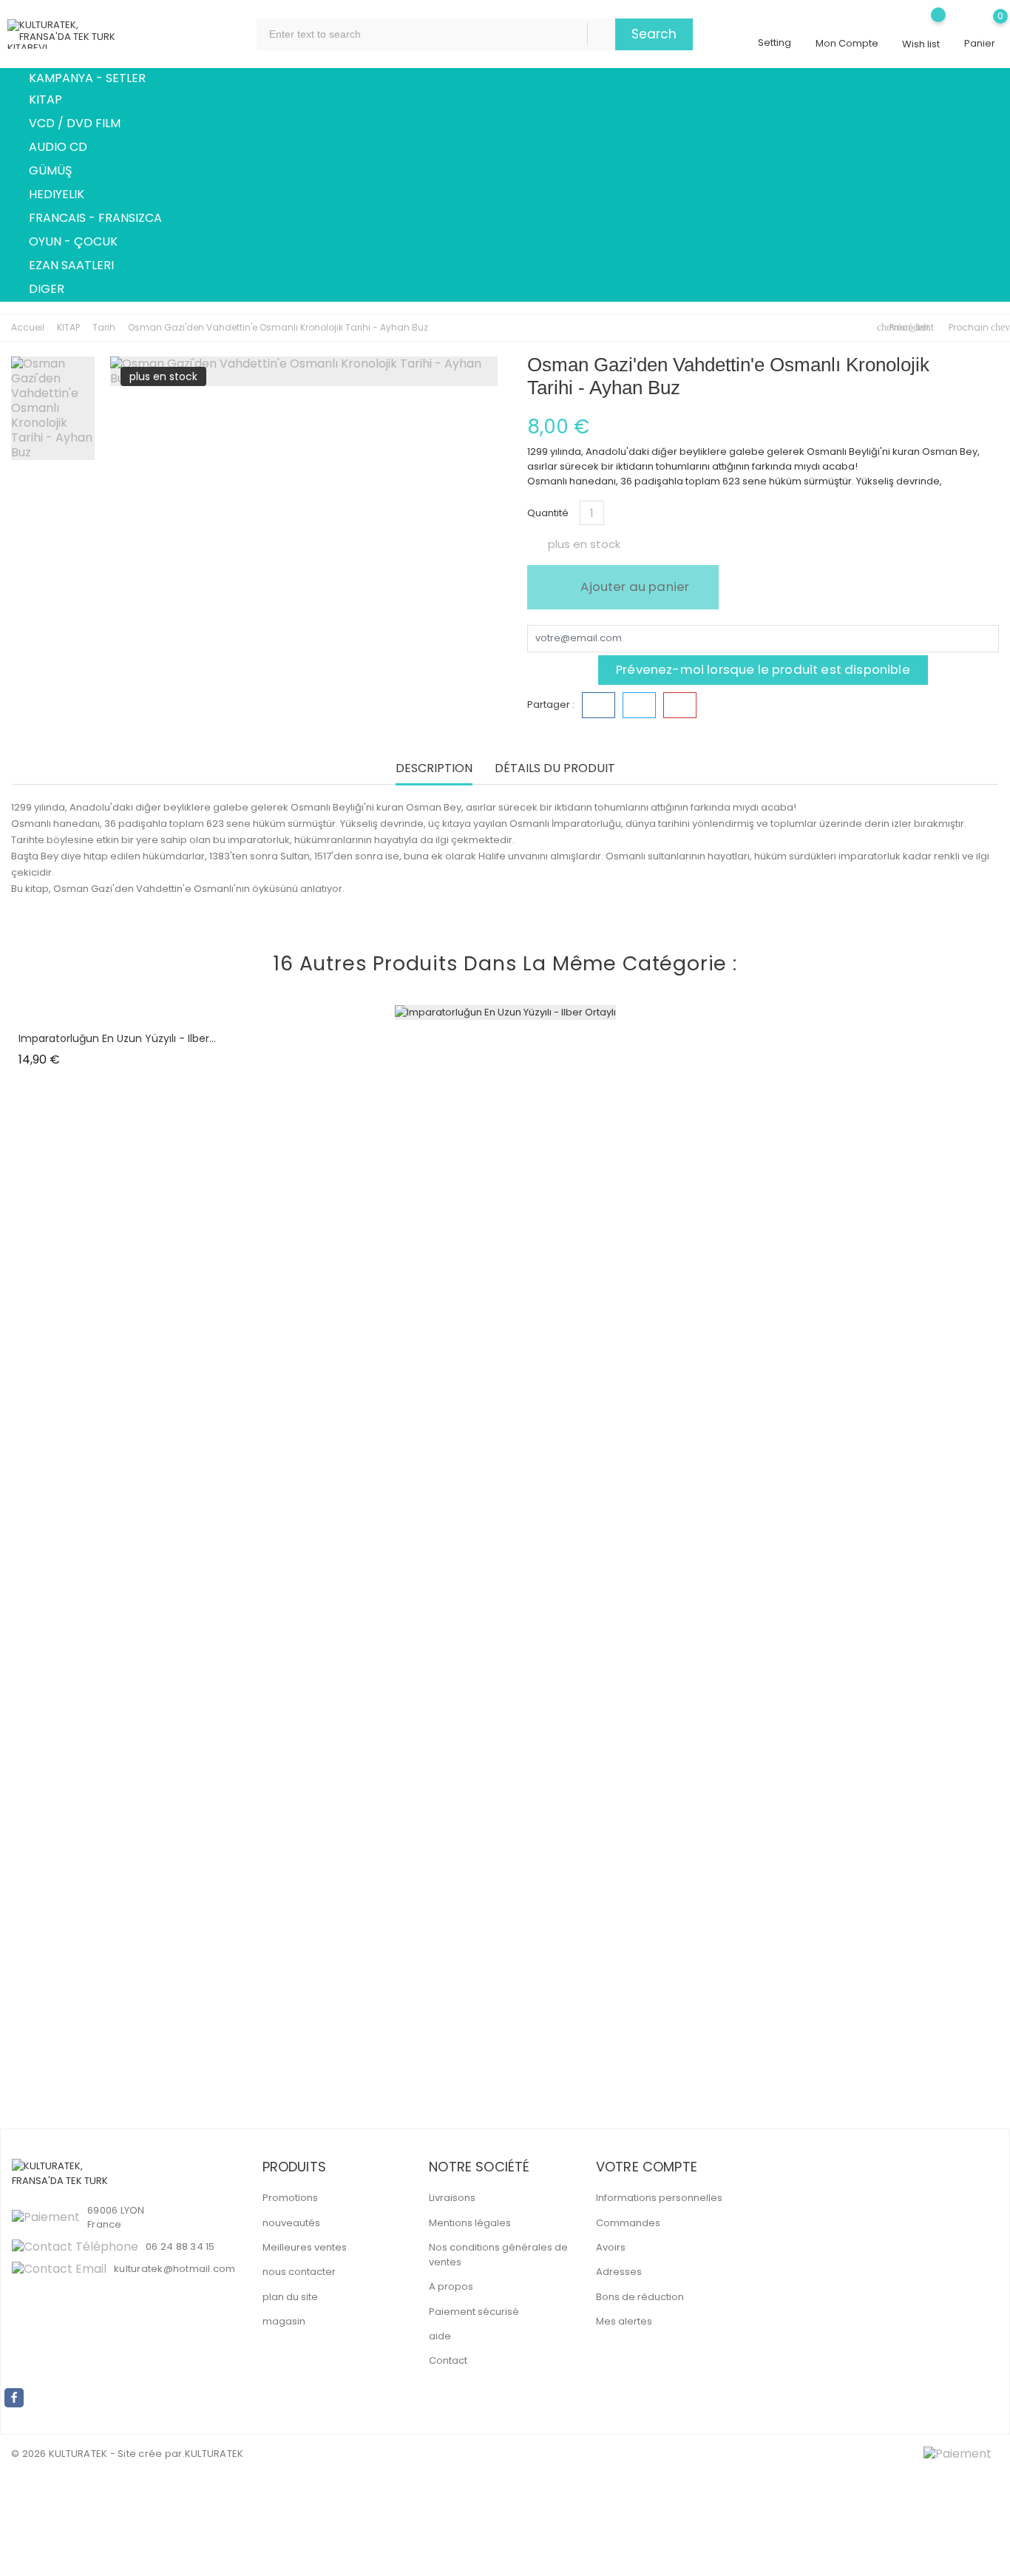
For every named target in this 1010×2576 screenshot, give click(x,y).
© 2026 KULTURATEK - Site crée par (97, 2454)
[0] (980, 27)
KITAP (54, 101)
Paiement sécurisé (474, 2312)
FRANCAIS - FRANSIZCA (104, 219)
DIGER (55, 290)
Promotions (290, 2198)
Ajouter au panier (633, 586)
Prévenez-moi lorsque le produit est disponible (763, 669)
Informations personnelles (659, 2198)
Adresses (619, 2272)
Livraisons (452, 2198)
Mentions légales (470, 2223)
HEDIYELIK (65, 195)
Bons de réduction (640, 2297)
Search (654, 34)
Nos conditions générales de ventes (498, 2255)
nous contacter (299, 2272)
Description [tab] (434, 769)
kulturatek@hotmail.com (175, 2269)
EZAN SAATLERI (80, 266)
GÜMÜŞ (59, 172)
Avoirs (611, 2247)
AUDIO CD (67, 148)
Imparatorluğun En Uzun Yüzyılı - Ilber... (117, 1038)
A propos (451, 2286)
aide (440, 2336)
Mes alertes (624, 2321)
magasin (284, 2321)
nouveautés (291, 2223)
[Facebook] (14, 2398)
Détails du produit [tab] (555, 769)
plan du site (290, 2297)
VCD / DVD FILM (83, 124)
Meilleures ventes (305, 2247)
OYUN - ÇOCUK (82, 243)
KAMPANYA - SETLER (87, 78)
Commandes (628, 2223)
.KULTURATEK (213, 2454)
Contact (448, 2360)
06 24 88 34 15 (180, 2247)
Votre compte (647, 2167)
